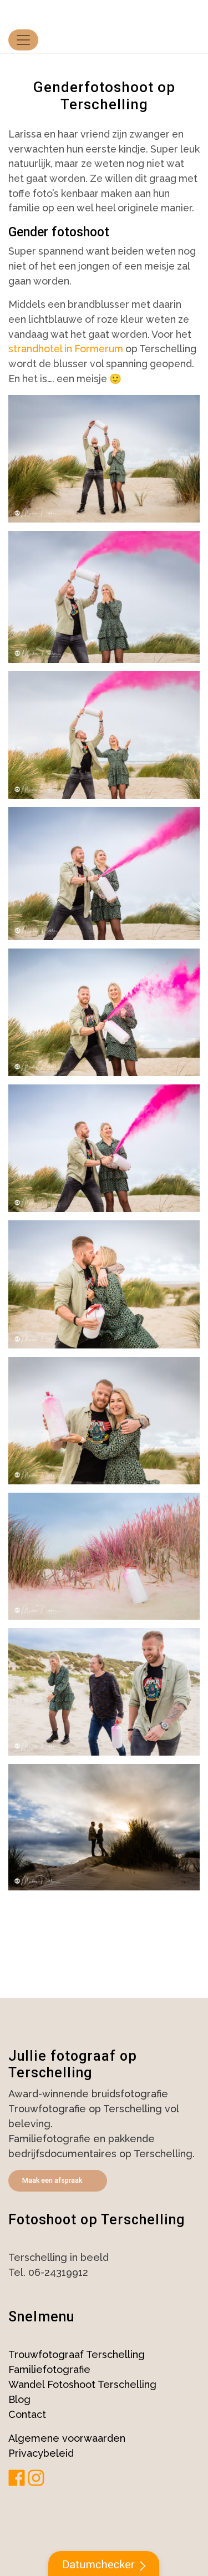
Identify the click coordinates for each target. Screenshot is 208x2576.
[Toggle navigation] (23, 40)
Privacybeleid (41, 2453)
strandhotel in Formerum (66, 349)
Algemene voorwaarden (67, 2438)
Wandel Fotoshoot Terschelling (82, 2384)
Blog (19, 2399)
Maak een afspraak (52, 2180)
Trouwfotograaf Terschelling (77, 2354)
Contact (27, 2414)
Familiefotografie (49, 2369)
